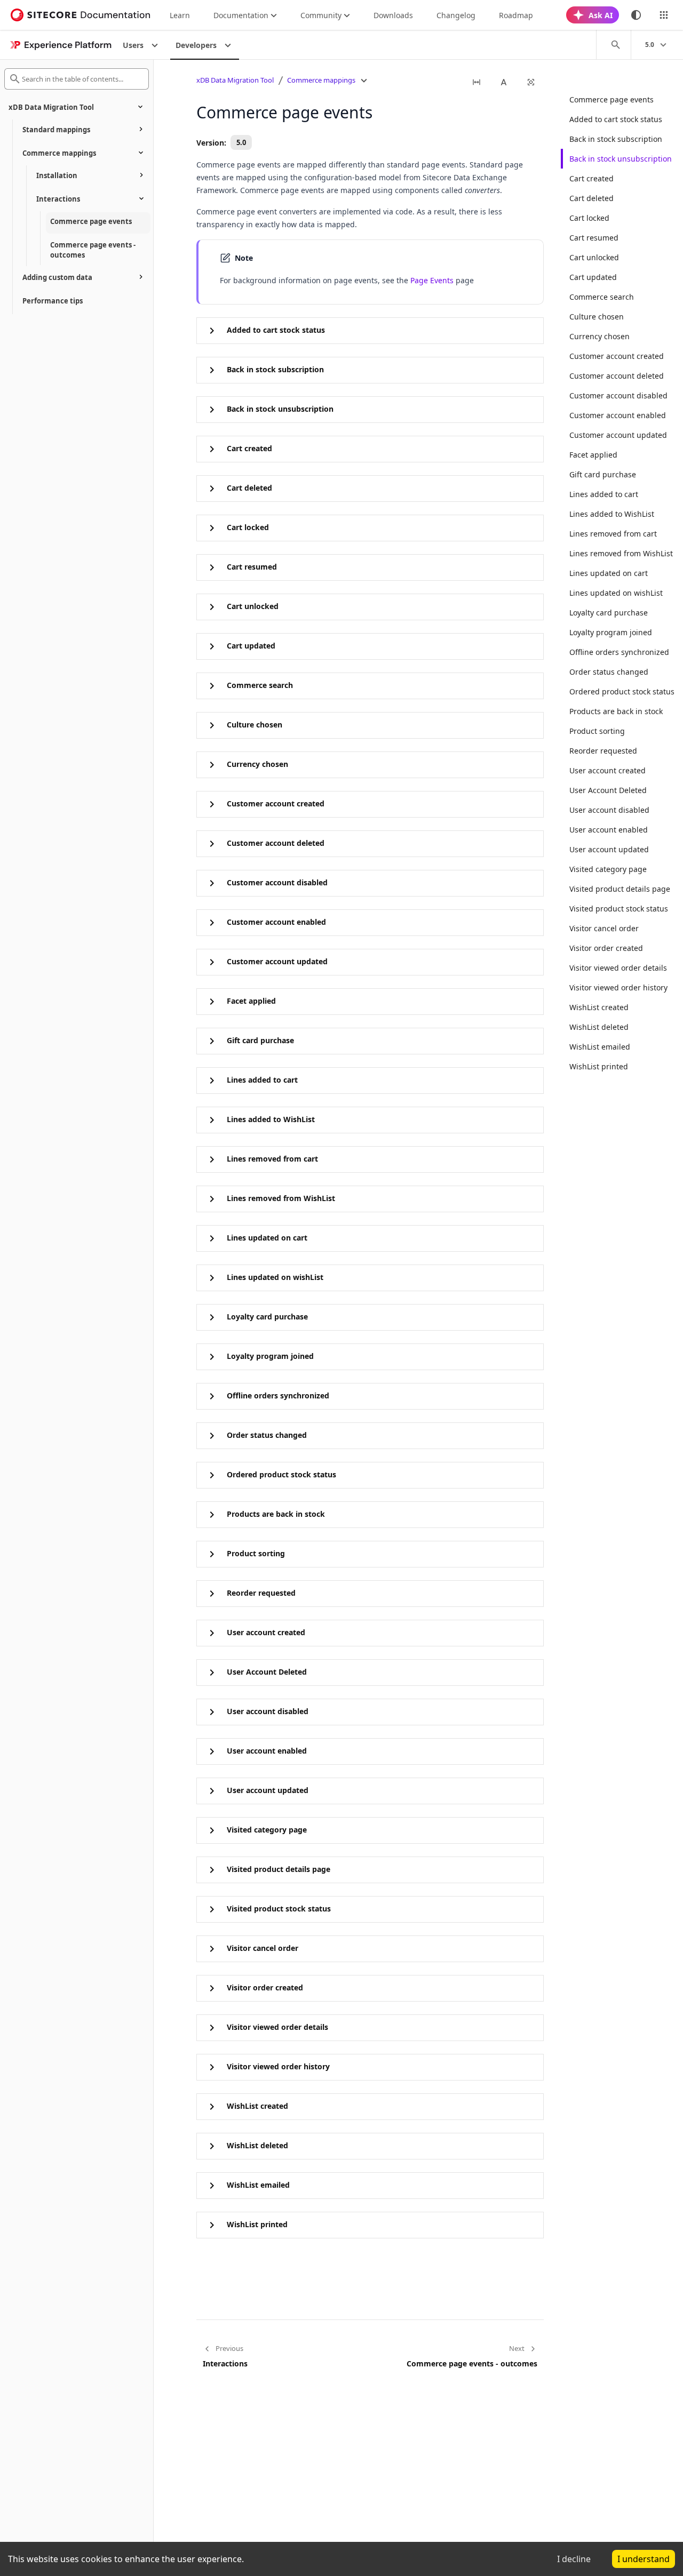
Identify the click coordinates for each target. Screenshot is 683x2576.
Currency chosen (599, 336)
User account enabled (609, 830)
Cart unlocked (594, 257)
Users (133, 45)
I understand (644, 2559)
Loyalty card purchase (609, 613)
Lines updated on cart (609, 573)
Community (321, 15)
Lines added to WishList (612, 514)
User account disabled (609, 810)
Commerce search (602, 297)
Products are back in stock (616, 711)
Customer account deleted (617, 376)
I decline (574, 2559)
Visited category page (608, 869)
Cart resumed (594, 238)
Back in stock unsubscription (621, 159)
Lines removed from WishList (621, 553)
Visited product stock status (619, 909)
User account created (607, 770)
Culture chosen (597, 317)
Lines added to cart (604, 494)
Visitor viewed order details (618, 968)
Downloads (393, 15)
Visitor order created (606, 948)
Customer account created (617, 356)
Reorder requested (603, 751)
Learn (180, 15)
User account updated (609, 849)
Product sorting (597, 731)
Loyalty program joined (611, 632)
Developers (196, 45)
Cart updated (593, 277)
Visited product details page (620, 889)
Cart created (591, 178)
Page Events (432, 280)
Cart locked (589, 218)
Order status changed (609, 672)
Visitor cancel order (604, 928)
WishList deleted (599, 1027)
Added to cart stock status (616, 119)
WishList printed (599, 1066)
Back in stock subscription (616, 139)
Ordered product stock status (622, 691)
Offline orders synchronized (619, 652)
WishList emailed (600, 1047)
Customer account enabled (618, 415)
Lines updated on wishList (616, 593)
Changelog (456, 15)
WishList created (599, 1007)
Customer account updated (618, 435)
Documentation (241, 15)
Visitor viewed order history (618, 987)
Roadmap (516, 15)
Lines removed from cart (613, 534)
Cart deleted (591, 198)
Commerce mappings (321, 80)
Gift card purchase (603, 474)
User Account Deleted (608, 790)
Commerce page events (611, 99)
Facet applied (593, 455)
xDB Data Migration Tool (235, 80)
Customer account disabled (618, 395)
